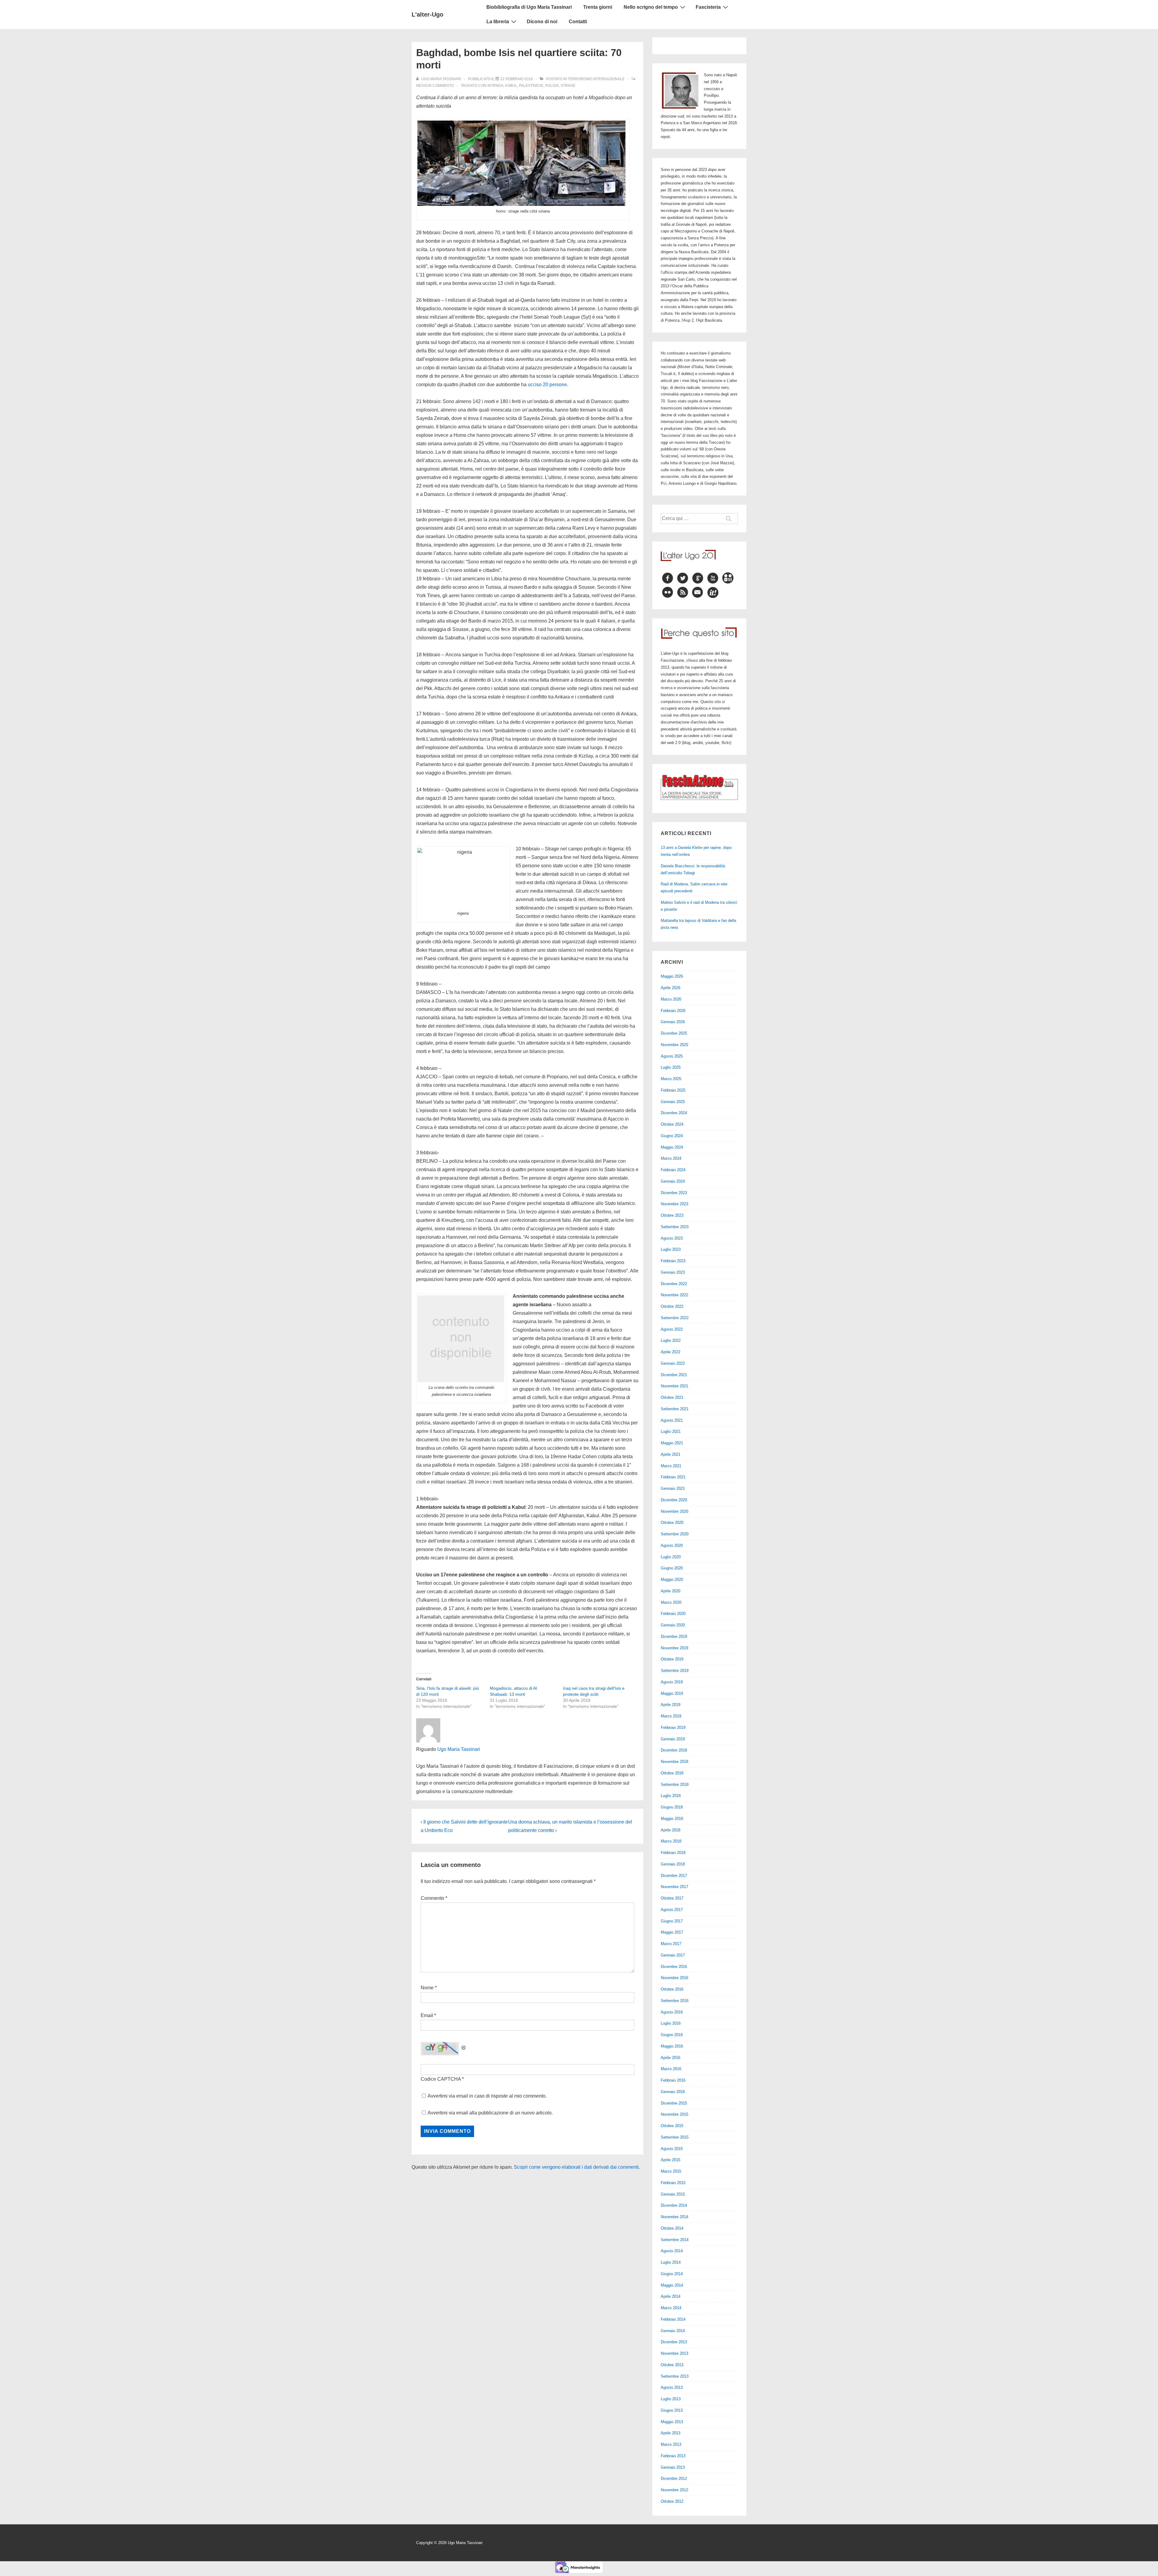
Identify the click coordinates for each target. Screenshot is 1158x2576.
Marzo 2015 (671, 2171)
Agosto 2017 (672, 1910)
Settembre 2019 (675, 1671)
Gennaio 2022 (673, 1363)
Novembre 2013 (674, 2353)
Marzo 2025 (671, 1079)
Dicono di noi (542, 22)
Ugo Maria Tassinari (459, 1749)
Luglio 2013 (671, 2399)
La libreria (498, 22)
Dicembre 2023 (674, 1193)
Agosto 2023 (672, 1238)
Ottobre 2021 (672, 1397)
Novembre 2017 (674, 1887)
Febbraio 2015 (673, 2183)
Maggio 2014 (672, 2285)
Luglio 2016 (671, 2023)
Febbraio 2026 (673, 1011)
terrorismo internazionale (596, 79)
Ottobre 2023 (672, 1215)
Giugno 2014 (672, 2274)
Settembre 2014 (675, 2240)
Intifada (495, 86)
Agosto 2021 (672, 1420)
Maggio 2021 (672, 1443)
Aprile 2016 (671, 2058)
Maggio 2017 (672, 1932)
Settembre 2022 (675, 1318)
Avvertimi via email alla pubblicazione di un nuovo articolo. (490, 2113)
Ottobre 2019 (672, 1659)
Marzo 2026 (671, 999)
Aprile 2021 (671, 1454)
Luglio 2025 (671, 1067)
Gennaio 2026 (673, 1022)
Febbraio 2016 (673, 2080)
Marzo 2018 (671, 1841)
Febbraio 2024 (673, 1170)
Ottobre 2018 (672, 1773)
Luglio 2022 (671, 1340)
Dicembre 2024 (674, 1113)
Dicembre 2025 (674, 1033)
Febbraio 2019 (673, 1728)
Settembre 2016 (675, 2001)
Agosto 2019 (672, 1682)
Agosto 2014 (672, 2251)
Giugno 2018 (672, 1807)
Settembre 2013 (675, 2376)
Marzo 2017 (671, 1944)
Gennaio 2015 (673, 2194)
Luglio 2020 (671, 1557)
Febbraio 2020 (673, 1614)
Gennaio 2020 (673, 1625)
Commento (434, 1898)
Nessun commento (435, 86)
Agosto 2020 (672, 1545)
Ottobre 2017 (672, 1898)
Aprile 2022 (671, 1352)
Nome (427, 1988)
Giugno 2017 (672, 1921)
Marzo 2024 (671, 1158)
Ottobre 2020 (672, 1523)
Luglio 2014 (671, 2262)
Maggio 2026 (672, 976)
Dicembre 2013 (674, 2342)
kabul (511, 86)
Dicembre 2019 (674, 1636)
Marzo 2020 (671, 1602)
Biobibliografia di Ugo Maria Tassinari (529, 7)
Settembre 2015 (675, 2137)
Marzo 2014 (671, 2308)
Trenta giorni (598, 7)
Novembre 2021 (674, 1386)
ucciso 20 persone (547, 385)
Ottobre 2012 (672, 2501)
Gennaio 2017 (673, 1955)
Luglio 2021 (671, 1431)
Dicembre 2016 (674, 1967)
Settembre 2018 (675, 1785)
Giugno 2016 (672, 2035)
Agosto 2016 (672, 2012)
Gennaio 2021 (673, 1488)
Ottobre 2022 (672, 1306)
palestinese (531, 86)
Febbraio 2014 (673, 2319)
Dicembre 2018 (674, 1750)
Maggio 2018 (672, 1819)
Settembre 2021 (675, 1409)
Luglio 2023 (671, 1249)
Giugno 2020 (672, 1568)
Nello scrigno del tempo (651, 7)
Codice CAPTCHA (441, 2079)
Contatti (578, 22)
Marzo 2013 (671, 2444)
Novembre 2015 (674, 2114)
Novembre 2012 (674, 2490)
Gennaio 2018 (673, 1864)
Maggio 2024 (672, 1147)
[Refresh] (464, 2046)
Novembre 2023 (674, 1204)
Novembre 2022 (674, 1295)
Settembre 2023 (675, 1227)
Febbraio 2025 (673, 1090)
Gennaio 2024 (673, 1181)
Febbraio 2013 (673, 2456)
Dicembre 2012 (674, 2478)
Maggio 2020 (672, 1580)
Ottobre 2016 (672, 1989)
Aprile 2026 (671, 988)
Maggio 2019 (672, 1693)
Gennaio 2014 (673, 2331)
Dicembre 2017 (674, 1876)
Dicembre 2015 (674, 2103)
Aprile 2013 (671, 2433)
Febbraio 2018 (673, 1853)
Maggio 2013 (672, 2422)
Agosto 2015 (672, 2149)
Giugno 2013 (672, 2410)
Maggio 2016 (672, 2046)
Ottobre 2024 (672, 1124)
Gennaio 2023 (673, 1272)
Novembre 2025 (674, 1045)
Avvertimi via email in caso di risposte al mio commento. (487, 2096)
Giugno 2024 (672, 1136)
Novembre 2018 (674, 1762)
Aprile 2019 (671, 1705)
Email (427, 2015)
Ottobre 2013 (672, 2365)
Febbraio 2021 (673, 1477)
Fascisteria (708, 7)
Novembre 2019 (674, 1648)
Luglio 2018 (671, 1796)
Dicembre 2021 (674, 1375)
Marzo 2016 (671, 2069)
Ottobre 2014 (672, 2228)
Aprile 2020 (671, 1591)
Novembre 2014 (674, 2217)
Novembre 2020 (674, 1511)
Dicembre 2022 (674, 1284)
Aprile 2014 (671, 2296)
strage (568, 86)
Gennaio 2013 (673, 2467)
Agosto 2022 (672, 1329)
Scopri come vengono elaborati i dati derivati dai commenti (576, 2167)
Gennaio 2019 (673, 1739)
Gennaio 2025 (673, 1102)
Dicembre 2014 (674, 2205)
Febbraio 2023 (673, 1261)
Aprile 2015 (671, 2160)
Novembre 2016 (674, 1978)
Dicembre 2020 (674, 1500)
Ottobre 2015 (672, 2126)
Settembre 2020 (675, 1534)
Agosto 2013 (672, 2387)
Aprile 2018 (671, 1830)
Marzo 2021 (671, 1466)
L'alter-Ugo (427, 14)
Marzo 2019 (671, 1716)
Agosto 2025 (672, 1056)
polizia (552, 86)
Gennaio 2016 (673, 2092)
